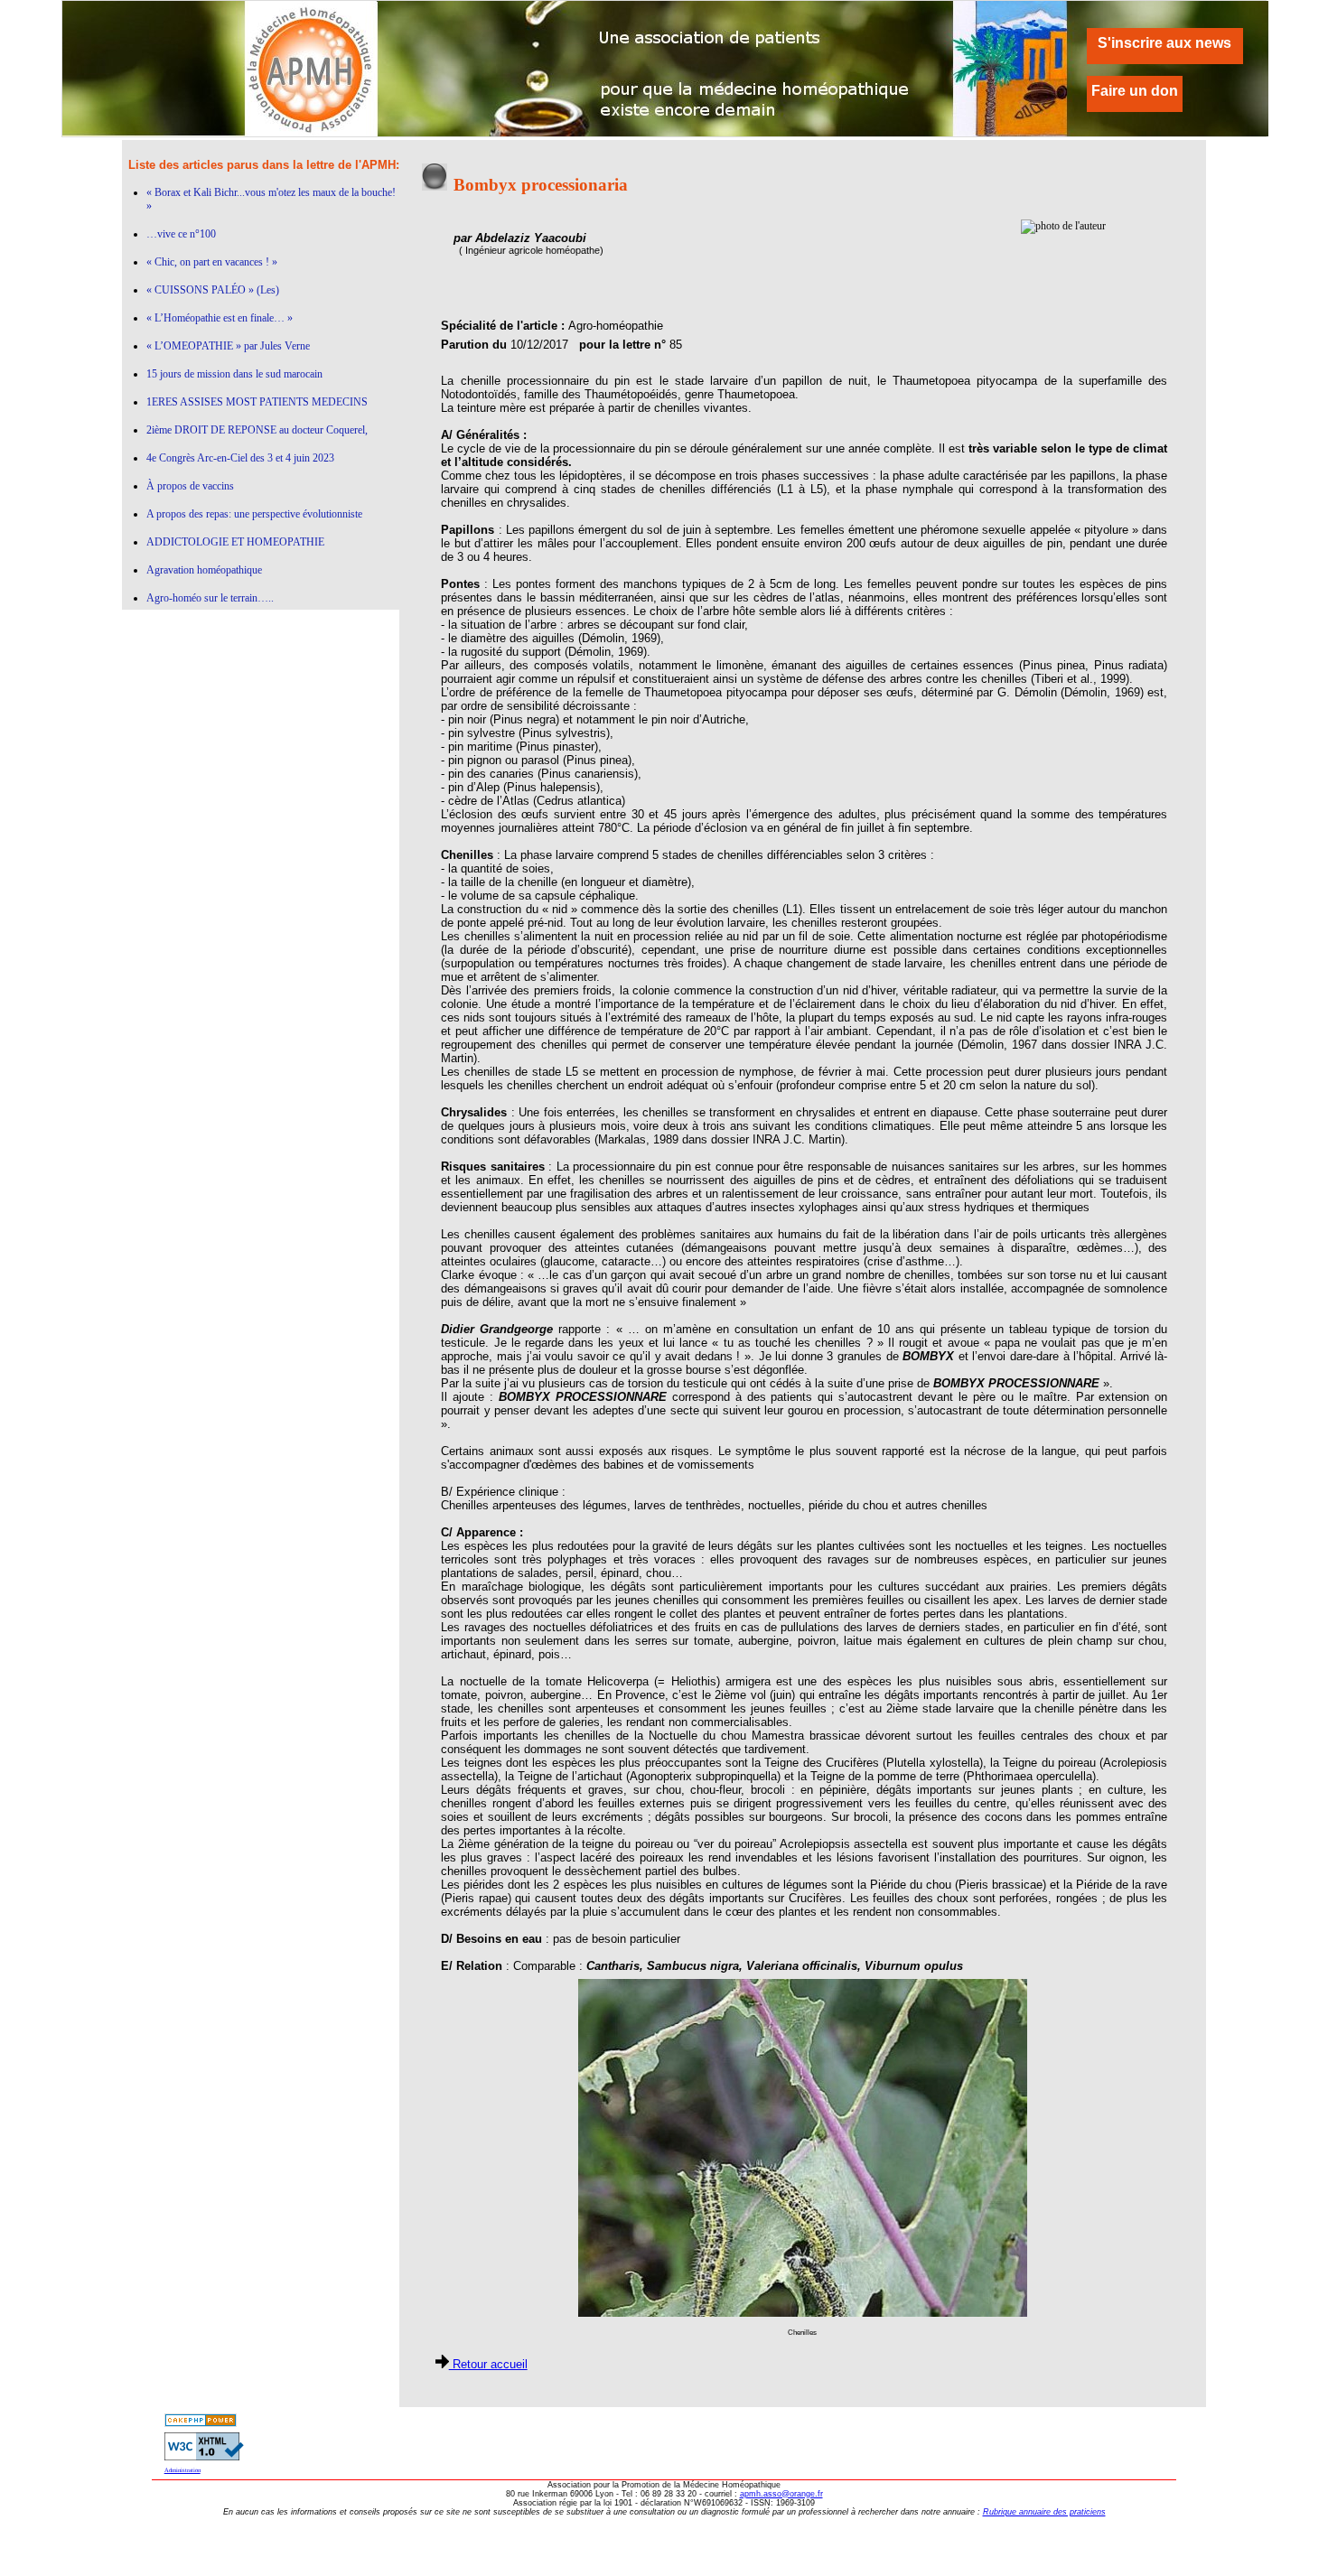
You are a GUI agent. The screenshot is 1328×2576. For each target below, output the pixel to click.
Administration (182, 2470)
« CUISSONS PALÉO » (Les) (213, 290)
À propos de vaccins (190, 486)
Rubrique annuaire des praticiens (1044, 2512)
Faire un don (1135, 91)
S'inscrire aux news (1164, 43)
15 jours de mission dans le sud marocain (234, 374)
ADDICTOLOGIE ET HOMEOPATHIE (235, 542)
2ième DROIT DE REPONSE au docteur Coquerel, (257, 430)
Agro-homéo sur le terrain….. (210, 598)
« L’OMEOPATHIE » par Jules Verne (228, 346)
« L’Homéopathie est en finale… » (220, 318)
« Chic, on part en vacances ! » (212, 262)
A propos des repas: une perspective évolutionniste (254, 514)
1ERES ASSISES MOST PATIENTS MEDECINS (257, 402)
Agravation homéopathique (204, 570)
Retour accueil (488, 2364)
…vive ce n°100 (181, 234)
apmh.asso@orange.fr (781, 2494)
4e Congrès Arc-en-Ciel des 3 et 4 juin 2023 (240, 458)
